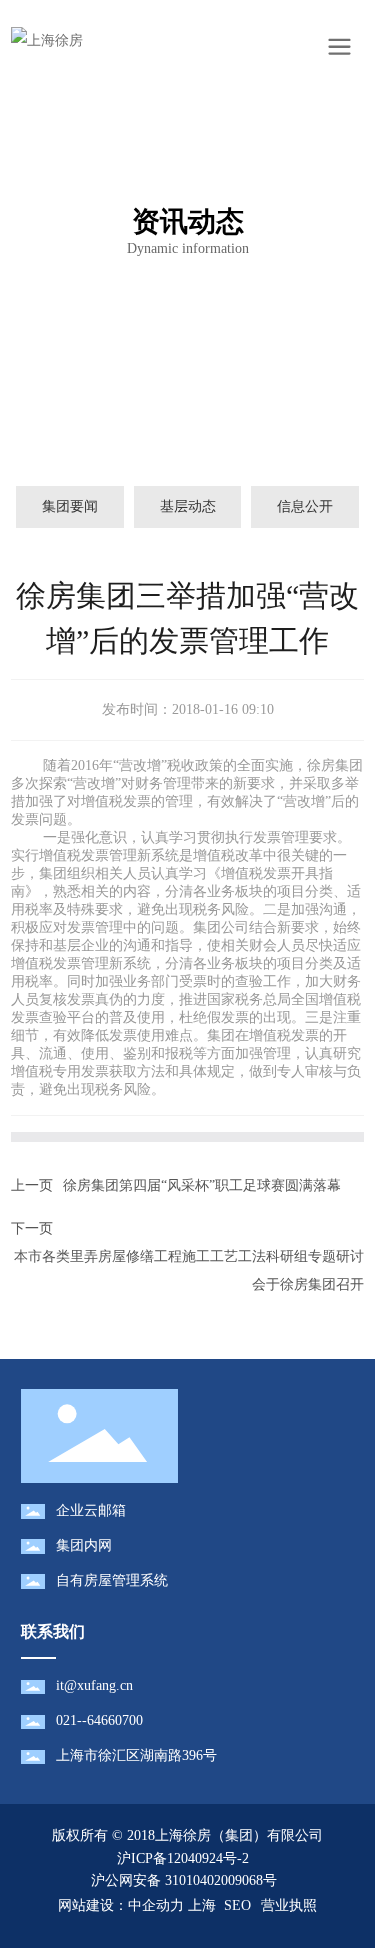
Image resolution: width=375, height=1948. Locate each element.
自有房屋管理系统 (112, 1580)
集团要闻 (70, 506)
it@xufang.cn (94, 1685)
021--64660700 (99, 1720)
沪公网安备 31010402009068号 (182, 1880)
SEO (237, 1905)
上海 (202, 1905)
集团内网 (84, 1545)
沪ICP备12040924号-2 (183, 1858)
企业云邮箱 (91, 1510)
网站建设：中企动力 (121, 1905)
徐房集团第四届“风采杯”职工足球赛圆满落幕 (202, 1185)
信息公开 (305, 506)
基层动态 (188, 506)
